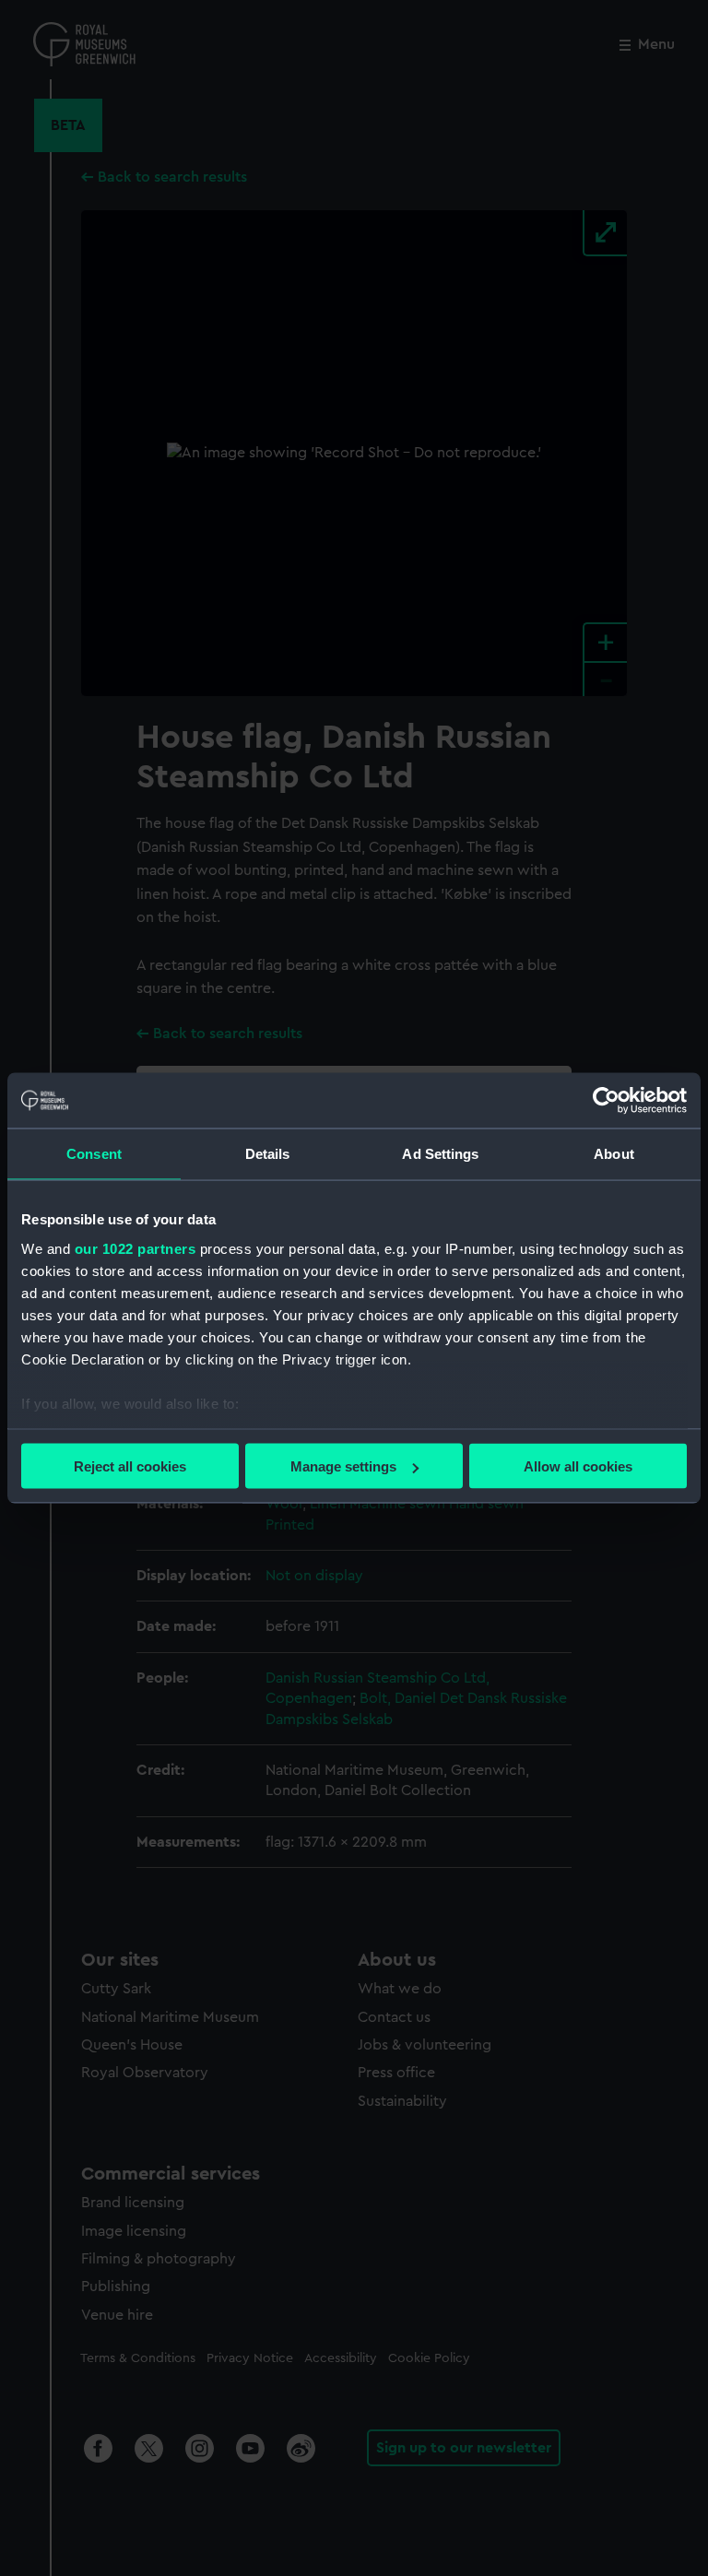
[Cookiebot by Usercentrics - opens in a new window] (606, 1101)
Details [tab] (268, 1154)
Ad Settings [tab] (440, 1154)
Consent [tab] (94, 1154)
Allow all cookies (578, 1466)
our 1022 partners (136, 1248)
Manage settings (343, 1466)
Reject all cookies (130, 1466)
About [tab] (614, 1154)
